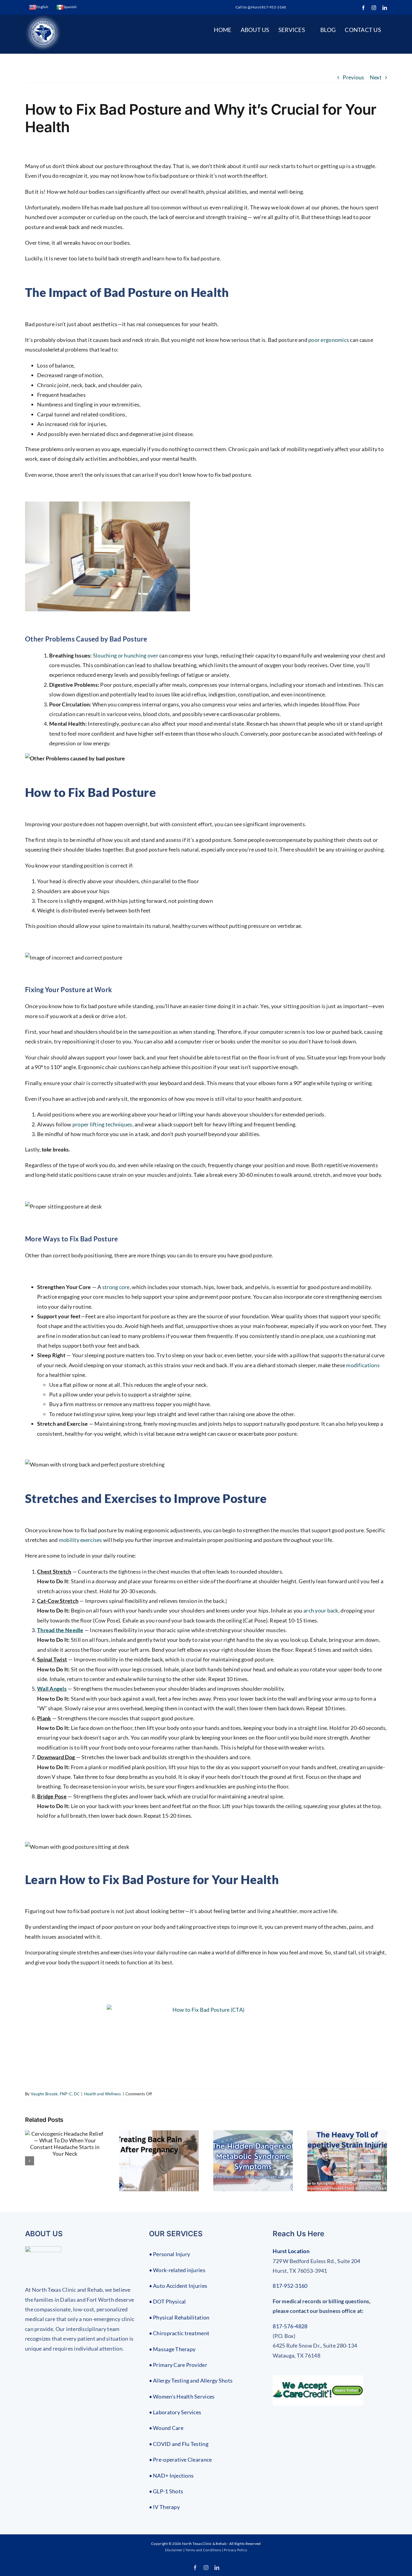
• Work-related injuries (177, 2270)
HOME (223, 30)
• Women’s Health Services (182, 2396)
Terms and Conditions (203, 2550)
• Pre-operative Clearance (181, 2460)
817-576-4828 (290, 2326)
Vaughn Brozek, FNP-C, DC (55, 2094)
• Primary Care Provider (178, 2365)
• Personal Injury (170, 2254)
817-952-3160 (290, 2286)
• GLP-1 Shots (166, 2491)
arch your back (321, 1610)
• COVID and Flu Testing (179, 2444)
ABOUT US (255, 30)
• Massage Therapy (172, 2349)
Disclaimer (174, 2550)
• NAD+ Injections (171, 2476)
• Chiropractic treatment (179, 2333)
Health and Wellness (103, 2094)
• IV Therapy (164, 2507)
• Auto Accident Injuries (178, 2286)
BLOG (328, 30)
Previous (353, 77)
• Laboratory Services (175, 2412)
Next (376, 77)
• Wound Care (166, 2428)
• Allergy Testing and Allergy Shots (191, 2380)
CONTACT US (363, 30)
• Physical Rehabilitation (179, 2317)
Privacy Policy (235, 2550)
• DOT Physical (168, 2301)
